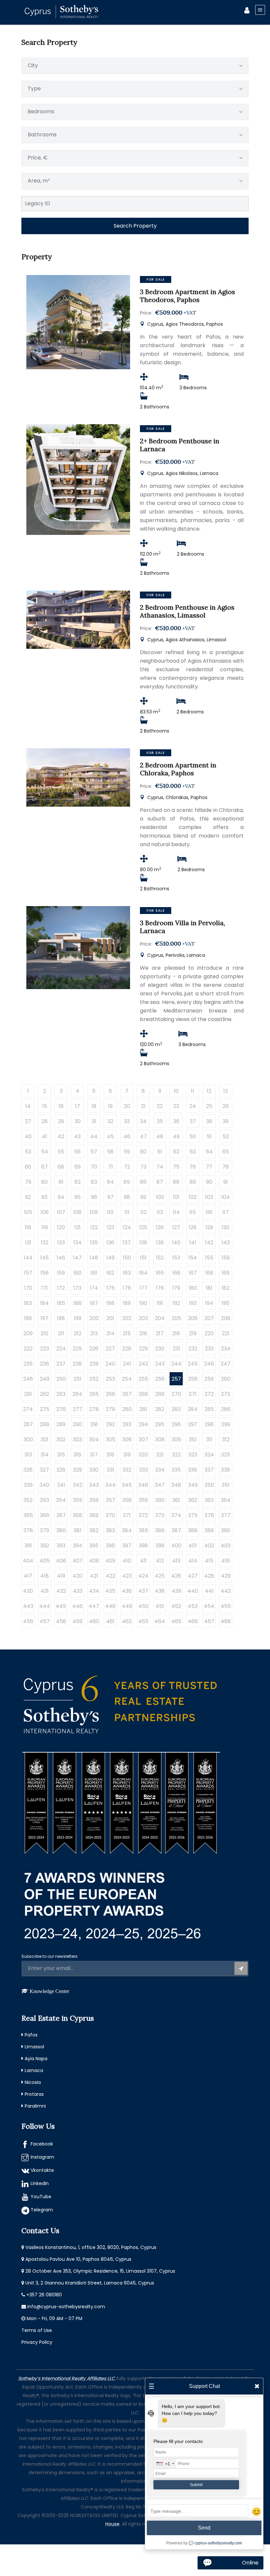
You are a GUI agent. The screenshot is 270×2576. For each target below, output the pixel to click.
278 (94, 1409)
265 (94, 1394)
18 (94, 1106)
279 (110, 1409)
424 (143, 1576)
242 (143, 1364)
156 (226, 1258)
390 (226, 1530)
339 (28, 1485)
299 (226, 1424)
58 (110, 1152)
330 (94, 1470)
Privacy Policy (37, 2342)
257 (176, 1379)
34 (143, 1121)
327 (44, 1470)
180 (193, 1288)
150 (127, 1258)
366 (45, 1515)
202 (127, 1318)
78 (226, 1167)
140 (176, 1243)
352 (28, 1500)
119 (45, 1227)
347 (160, 1485)
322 (176, 1455)
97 (110, 1197)
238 (77, 1364)
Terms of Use (37, 2330)
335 (176, 1470)
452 (176, 1606)
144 (28, 1258)
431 (45, 1591)
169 (226, 1273)
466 (193, 1621)
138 (143, 1243)
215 (127, 1333)
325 (226, 1455)
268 (143, 1394)
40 (28, 1136)
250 (61, 1379)
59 (127, 1152)
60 (143, 1152)
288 (45, 1424)
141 (193, 1243)
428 (209, 1576)
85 (127, 1182)
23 (176, 1106)
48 (160, 1136)
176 (127, 1288)
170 (28, 1288)
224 (61, 1349)
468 (226, 1621)
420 (77, 1576)
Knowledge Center (49, 1991)
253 (110, 1379)
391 (28, 1546)
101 (176, 1197)
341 (61, 1485)
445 (61, 1606)
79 (28, 1182)
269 (160, 1394)
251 (77, 1379)
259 (209, 1379)
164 (143, 1273)
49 (176, 1136)
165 (160, 1273)
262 (44, 1394)
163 (127, 1273)
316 (77, 1455)
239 (94, 1364)
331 (110, 1470)
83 (94, 1182)
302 (61, 1440)
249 (45, 1379)
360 (160, 1500)
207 (209, 1318)
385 (143, 1530)
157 (28, 1273)
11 (193, 1091)
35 (160, 1121)
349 (193, 1485)
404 (28, 1561)
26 (226, 1106)
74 (160, 1167)
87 (160, 1182)
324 (209, 1455)
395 (94, 1546)
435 (110, 1591)
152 (160, 1258)
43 (77, 1136)
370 (110, 1515)
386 (160, 1530)
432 (61, 1591)
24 (193, 1106)
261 (28, 1394)
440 (193, 1591)
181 (209, 1288)
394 (78, 1546)
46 (127, 1136)
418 (44, 1576)
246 (209, 1364)
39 (226, 1121)
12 (209, 1091)
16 (61, 1106)
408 (94, 1561)
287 (28, 1424)
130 (226, 1227)
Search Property (135, 226)
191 (160, 1303)
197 (44, 1318)
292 (110, 1424)
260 (226, 1379)
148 (94, 1258)
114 (176, 1212)
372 (143, 1515)
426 (176, 1576)
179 (176, 1288)
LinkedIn (40, 2183)
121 (78, 1227)
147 (77, 1258)
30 (78, 1121)
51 (209, 1136)
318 (110, 1455)
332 (127, 1470)
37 (193, 1121)
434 (94, 1591)
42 (61, 1136)
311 (209, 1440)
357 (110, 1500)
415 (209, 1561)
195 (226, 1303)
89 (193, 1182)
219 (193, 1333)
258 (193, 1379)
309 (176, 1440)
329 (78, 1470)
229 (143, 1349)
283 (176, 1409)
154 (193, 1258)
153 (176, 1258)
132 (45, 1243)
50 (193, 1136)
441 (209, 1591)
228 (127, 1349)
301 (44, 1440)
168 (209, 1273)
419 (61, 1576)
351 (226, 1485)
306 (127, 1440)
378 (28, 1530)
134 (78, 1243)
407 (78, 1561)
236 (44, 1364)
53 (28, 1152)
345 (127, 1485)
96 (94, 1197)
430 (28, 1591)
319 (127, 1455)
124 (127, 1227)
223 (45, 1349)
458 (61, 1621)
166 (176, 1273)
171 (44, 1288)
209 (28, 1333)
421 (94, 1576)
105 (28, 1212)
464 (160, 1621)
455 (226, 1606)
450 (143, 1606)
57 (94, 1152)
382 (94, 1530)
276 (61, 1409)
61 (160, 1152)
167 (193, 1273)
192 (176, 1303)
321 (160, 1455)
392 (45, 1546)
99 (143, 1197)
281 (143, 1409)
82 (78, 1182)
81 (61, 1182)
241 (127, 1364)
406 (61, 1561)
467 (209, 1621)
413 (176, 1561)
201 (110, 1318)
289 (61, 1424)
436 (127, 1591)
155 (209, 1258)
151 (143, 1258)
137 (127, 1243)
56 (77, 1152)
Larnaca (34, 2070)
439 (176, 1591)
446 (77, 1606)
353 (44, 1500)
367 (61, 1515)
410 (127, 1561)
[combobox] (165, 2464)
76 (193, 1167)
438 (160, 1591)
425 (160, 1576)
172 (61, 1288)
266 (110, 1394)
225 (77, 1349)
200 (94, 1318)
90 (209, 1182)
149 (110, 1258)
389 (209, 1530)
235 (28, 1364)
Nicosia (33, 2082)
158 (45, 1273)
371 (127, 1515)
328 (61, 1470)
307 (143, 1440)
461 (110, 1621)
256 (160, 1379)
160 (78, 1273)
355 (78, 1500)
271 (193, 1394)
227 (110, 1349)
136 (110, 1243)
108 (78, 1212)
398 (143, 1546)
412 (160, 1561)
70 (94, 1167)
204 (160, 1318)
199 (78, 1318)
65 (226, 1152)
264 (77, 1394)
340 (44, 1485)
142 (209, 1243)
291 (94, 1424)
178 (160, 1288)
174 (94, 1288)
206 (193, 1318)
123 (110, 1227)
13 (226, 1091)
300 (28, 1440)
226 (94, 1349)
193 (193, 1303)
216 (143, 1333)
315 (61, 1455)
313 (28, 1455)
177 (143, 1288)
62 (176, 1152)
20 (127, 1106)
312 (226, 1440)
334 (160, 1470)
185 (61, 1303)
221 (226, 1333)
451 (160, 1606)
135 (94, 1243)
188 (110, 1303)
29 (61, 1121)
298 (209, 1424)
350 (209, 1485)
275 (45, 1409)
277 (78, 1409)
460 (94, 1621)
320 (143, 1455)
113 (160, 1212)
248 (28, 1379)
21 (143, 1106)
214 (110, 1333)
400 (176, 1546)
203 (143, 1318)
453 (193, 1606)
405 (45, 1561)
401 (193, 1546)
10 (176, 1091)
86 (143, 1182)
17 (78, 1106)
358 (127, 1500)
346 (143, 1485)
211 (61, 1333)
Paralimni (35, 2106)
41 (44, 1136)
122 (94, 1227)
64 (209, 1152)
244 (176, 1364)
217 (160, 1333)
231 (176, 1349)
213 (94, 1333)
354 (61, 1500)
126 (160, 1227)
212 (78, 1333)
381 (77, 1530)
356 (94, 1500)
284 (193, 1409)
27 (28, 1121)
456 (28, 1621)
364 (226, 1500)
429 (226, 1576)
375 (193, 1515)
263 (61, 1394)
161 (94, 1273)
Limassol (34, 2047)
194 (209, 1303)
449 (127, 1606)
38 (209, 1121)
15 (45, 1106)
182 (226, 1288)
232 (193, 1349)
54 (45, 1152)
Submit (196, 2485)
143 (226, 1243)
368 (78, 1515)
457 (45, 1621)
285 (209, 1409)
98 (127, 1197)
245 (193, 1364)
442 (226, 1591)
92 (28, 1197)
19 (110, 1106)
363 (209, 1500)
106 (45, 1212)
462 (127, 1621)
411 (143, 1561)
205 (176, 1318)
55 (61, 1152)
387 (176, 1530)
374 (176, 1515)
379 (44, 1530)
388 (193, 1530)
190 (143, 1303)
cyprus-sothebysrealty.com (218, 2543)
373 (160, 1515)
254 (127, 1379)
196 (28, 1318)
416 (226, 1561)
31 (94, 1121)
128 (193, 1227)
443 (28, 1606)
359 (143, 1500)
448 (110, 1606)
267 (127, 1394)
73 (143, 1167)
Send (204, 2528)
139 (160, 1243)
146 (61, 1258)
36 (176, 1121)
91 (226, 1182)
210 (44, 1333)
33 (127, 1121)
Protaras (34, 2094)
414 (193, 1561)
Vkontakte (42, 2170)
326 (28, 1470)
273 (226, 1394)
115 (193, 1212)
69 (78, 1167)
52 (226, 1136)
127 (176, 1227)
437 (143, 1591)
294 (143, 1424)
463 (143, 1621)
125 (143, 1227)
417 (28, 1576)
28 (45, 1121)
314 (45, 1455)
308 (160, 1440)
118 (28, 1227)
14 (28, 1106)
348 (176, 1485)
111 (127, 1212)
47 (143, 1136)
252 (94, 1379)
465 (176, 1621)
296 (176, 1424)
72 (127, 1167)
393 (61, 1546)
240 (110, 1364)
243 (160, 1364)
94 (61, 1197)
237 (61, 1364)
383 (110, 1530)
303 (77, 1440)
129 (209, 1227)
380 (61, 1530)
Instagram (42, 2157)
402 (209, 1546)
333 (143, 1470)
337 (209, 1470)
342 (78, 1485)
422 (110, 1576)
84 (110, 1182)
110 (110, 1212)
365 (28, 1515)
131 (28, 1243)
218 (176, 1333)
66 (28, 1167)
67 (44, 1167)
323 (193, 1455)
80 (44, 1182)
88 (176, 1182)
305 (110, 1440)
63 (193, 1152)
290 (77, 1424)
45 (110, 1136)
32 (110, 1121)
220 (209, 1333)
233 (209, 1349)
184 (44, 1303)
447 (94, 1606)
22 (160, 1106)
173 (77, 1288)
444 (45, 1606)
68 (61, 1167)
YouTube (41, 2197)
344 (110, 1485)
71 (110, 1167)
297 (193, 1424)
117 (226, 1212)
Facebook (42, 2144)
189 (127, 1303)
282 (160, 1409)
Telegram (42, 2210)
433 (78, 1591)
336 (193, 1470)
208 (226, 1318)
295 (160, 1424)
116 (209, 1212)
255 (143, 1379)
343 (94, 1485)
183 (28, 1303)
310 (193, 1440)
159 (61, 1273)
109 (94, 1212)
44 (94, 1136)
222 (28, 1349)
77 (209, 1167)
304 (94, 1440)
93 (44, 1197)
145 (44, 1258)
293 (127, 1424)
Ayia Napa (36, 2059)
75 (176, 1167)
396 (110, 1546)
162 (110, 1273)
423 (127, 1576)
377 (226, 1515)
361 (176, 1500)
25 (209, 1106)
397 (127, 1546)
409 (110, 1561)
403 (226, 1546)
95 (78, 1197)
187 (94, 1303)
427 (193, 1576)
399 (160, 1546)
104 (226, 1197)
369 (94, 1515)
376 (209, 1515)
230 (160, 1349)
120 (61, 1227)
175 (110, 1288)
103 (209, 1197)
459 (77, 1621)
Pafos (31, 2035)
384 (127, 1530)
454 (209, 1606)
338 (226, 1470)
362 (193, 1500)
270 (176, 1394)
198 (61, 1318)
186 (78, 1303)
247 (226, 1364)
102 (193, 1197)
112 (143, 1212)
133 (61, 1243)
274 (28, 1409)
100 (160, 1197)
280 (127, 1409)
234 (226, 1349)
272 (209, 1394)
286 (226, 1409)
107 (61, 1212)
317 (94, 1455)
